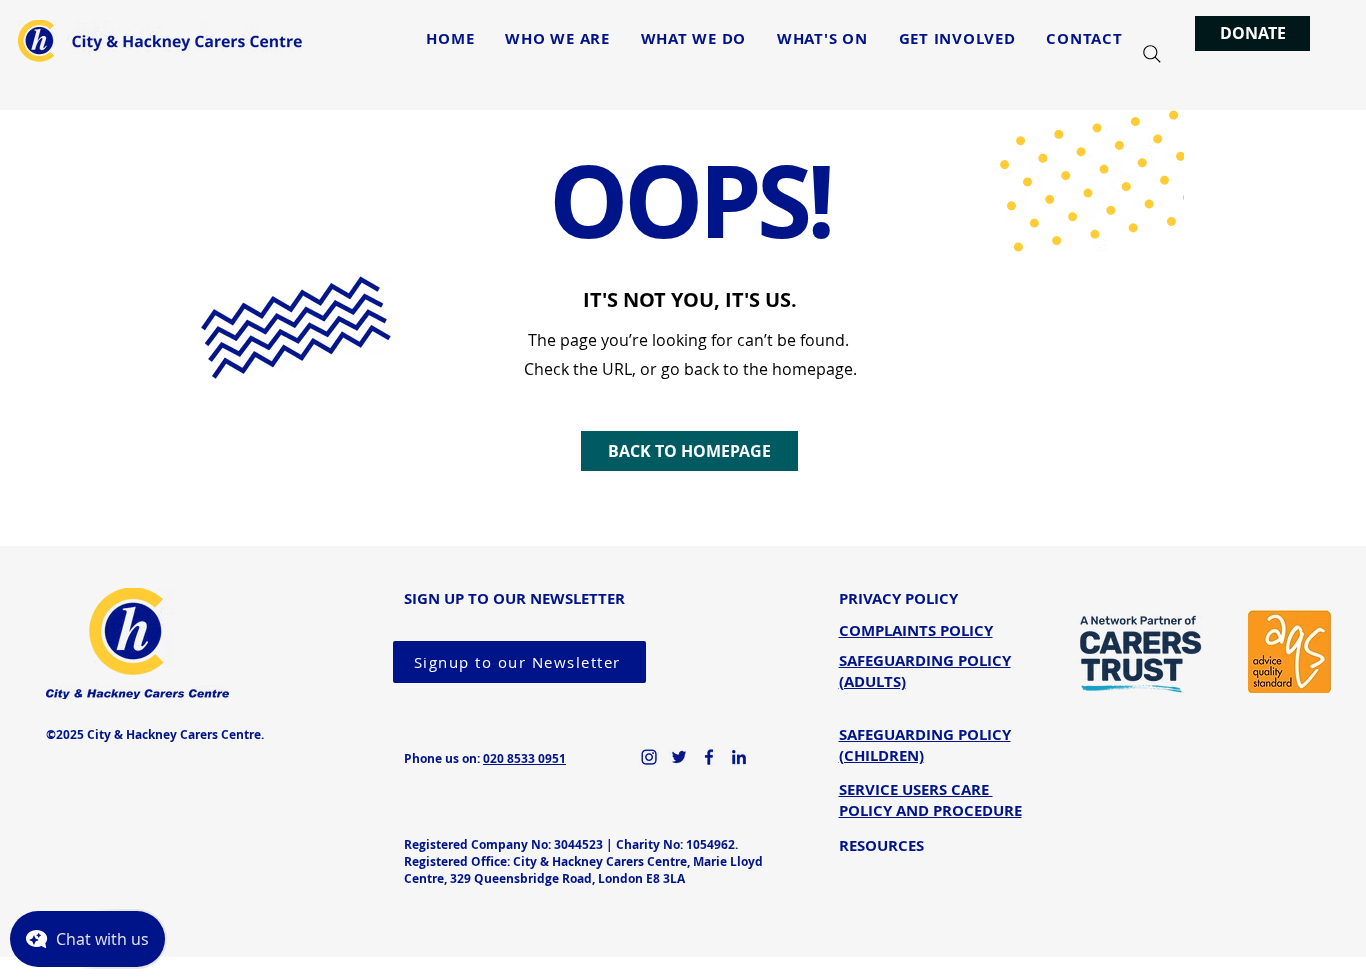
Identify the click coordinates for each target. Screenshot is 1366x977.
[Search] (1152, 54)
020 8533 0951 (524, 758)
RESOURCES (881, 845)
